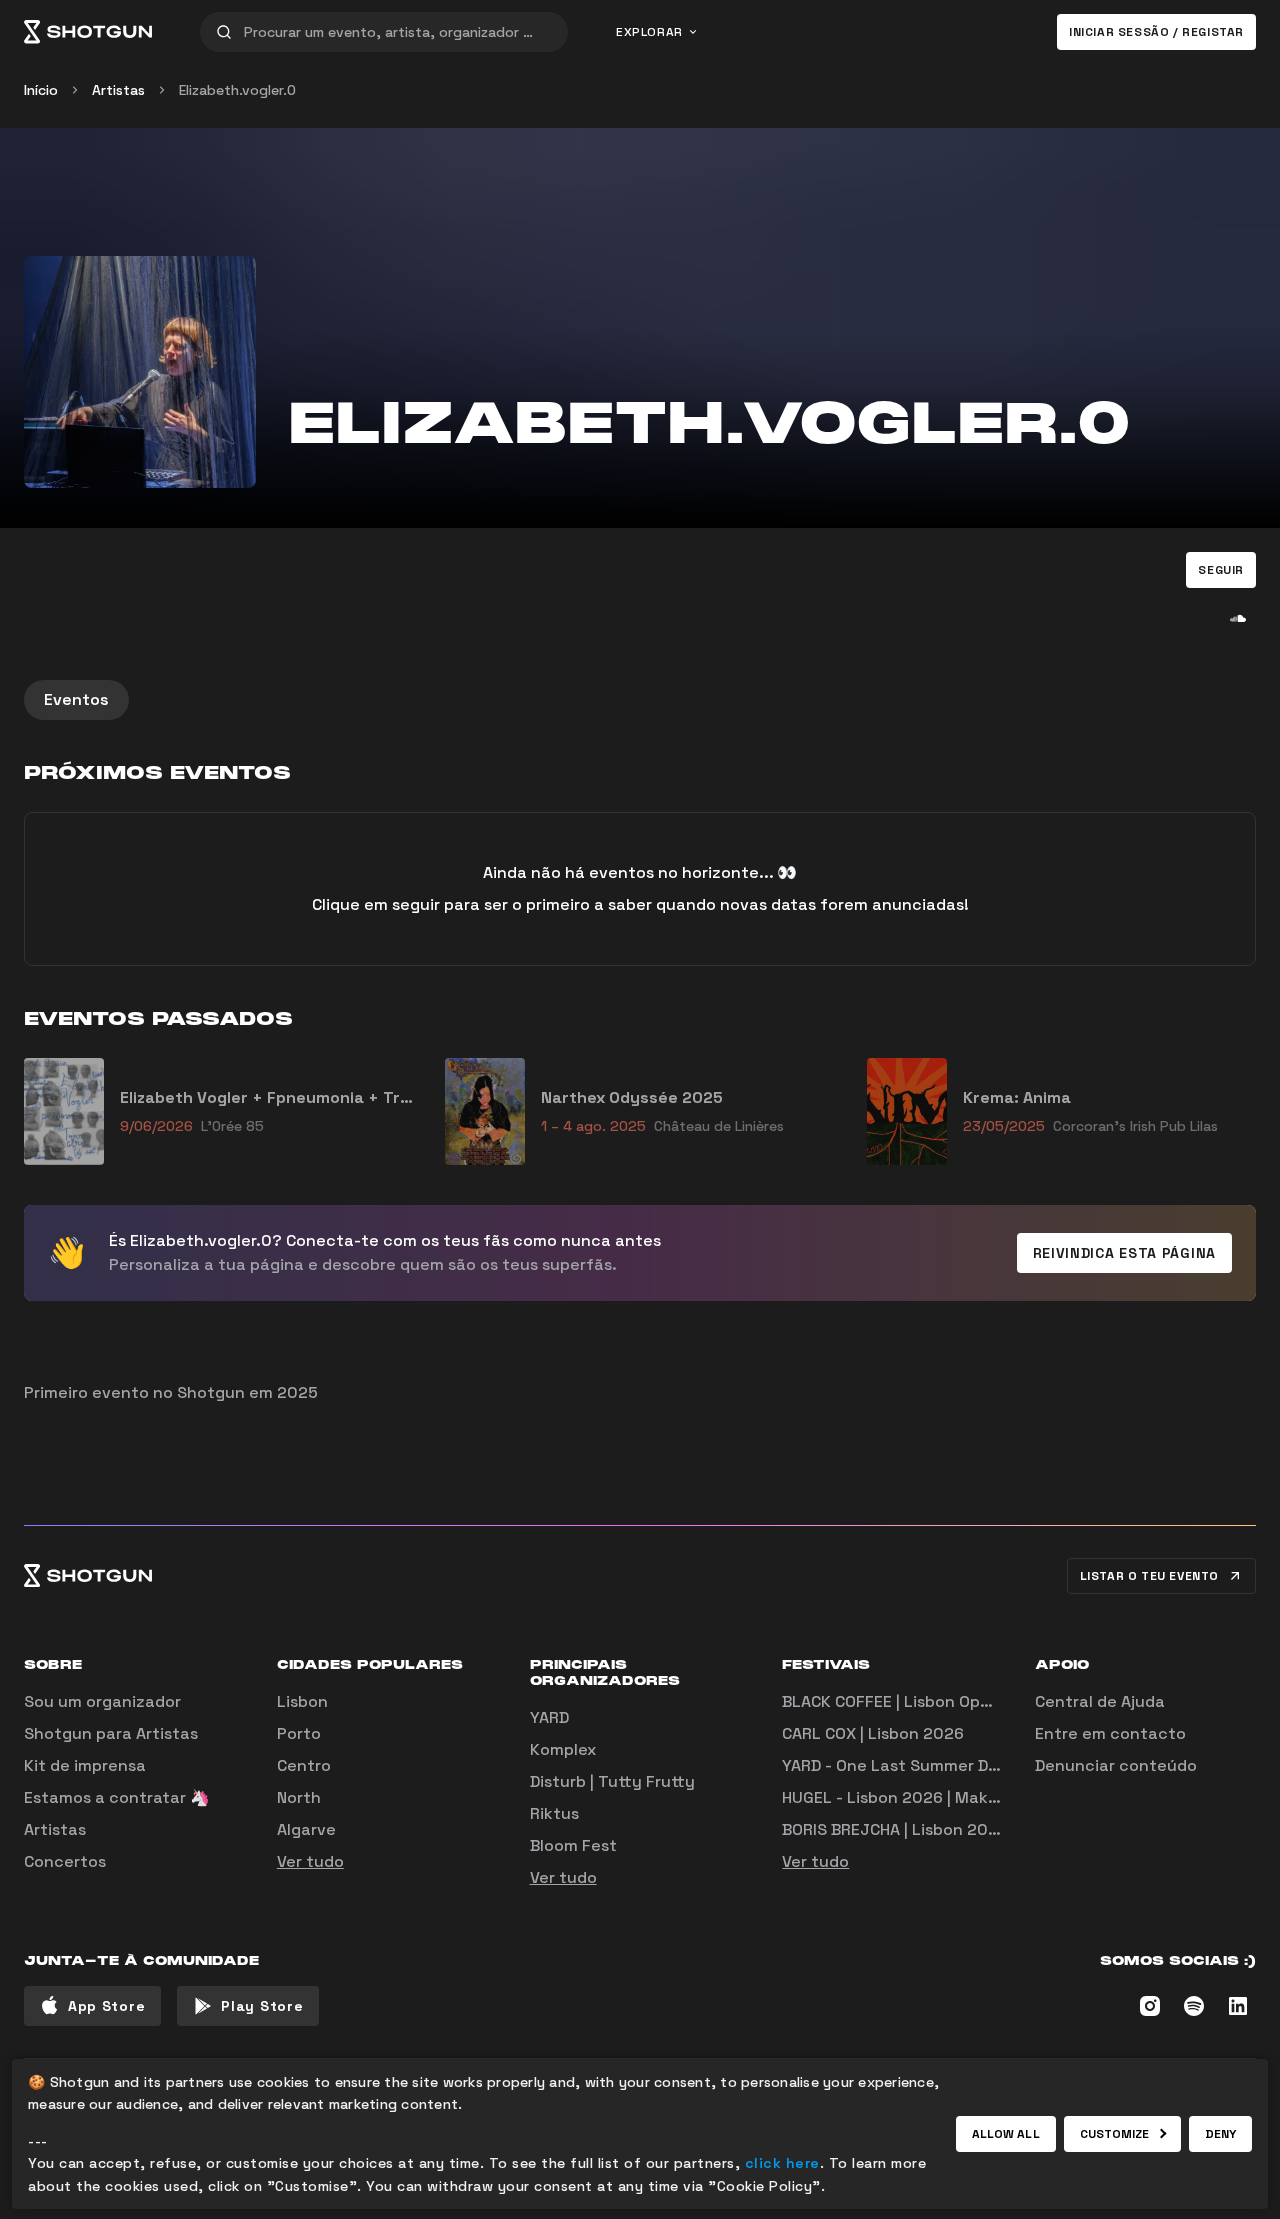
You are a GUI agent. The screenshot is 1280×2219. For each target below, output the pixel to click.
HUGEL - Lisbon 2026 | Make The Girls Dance (953, 1797)
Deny (1220, 2134)
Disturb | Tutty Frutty (612, 1781)
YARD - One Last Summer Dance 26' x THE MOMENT (979, 1765)
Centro (304, 1765)
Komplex (563, 1749)
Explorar (649, 32)
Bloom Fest (573, 1845)
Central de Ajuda (1100, 1701)
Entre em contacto (1110, 1733)
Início (41, 90)
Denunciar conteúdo (1116, 1765)
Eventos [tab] (76, 699)
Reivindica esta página (1124, 1253)
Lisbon (302, 1701)
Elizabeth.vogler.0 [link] (237, 90)
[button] (1221, 570)
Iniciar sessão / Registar (1156, 32)
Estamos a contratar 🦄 (117, 1797)
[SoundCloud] (1238, 618)
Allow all (1006, 2134)
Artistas (118, 90)
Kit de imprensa (85, 1765)
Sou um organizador (102, 1701)
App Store (106, 2006)
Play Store (262, 2006)
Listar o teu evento (1149, 1576)
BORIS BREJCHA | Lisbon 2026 (895, 1829)
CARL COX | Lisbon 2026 (873, 1733)
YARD (549, 1717)
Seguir (1221, 570)
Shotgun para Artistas (111, 1733)
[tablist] (640, 700)
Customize (1115, 2134)
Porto (299, 1733)
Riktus (554, 1813)
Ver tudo (310, 1861)
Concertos (65, 1861)
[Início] (88, 32)
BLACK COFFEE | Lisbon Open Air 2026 (925, 1701)
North (299, 1797)
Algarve (306, 1829)
